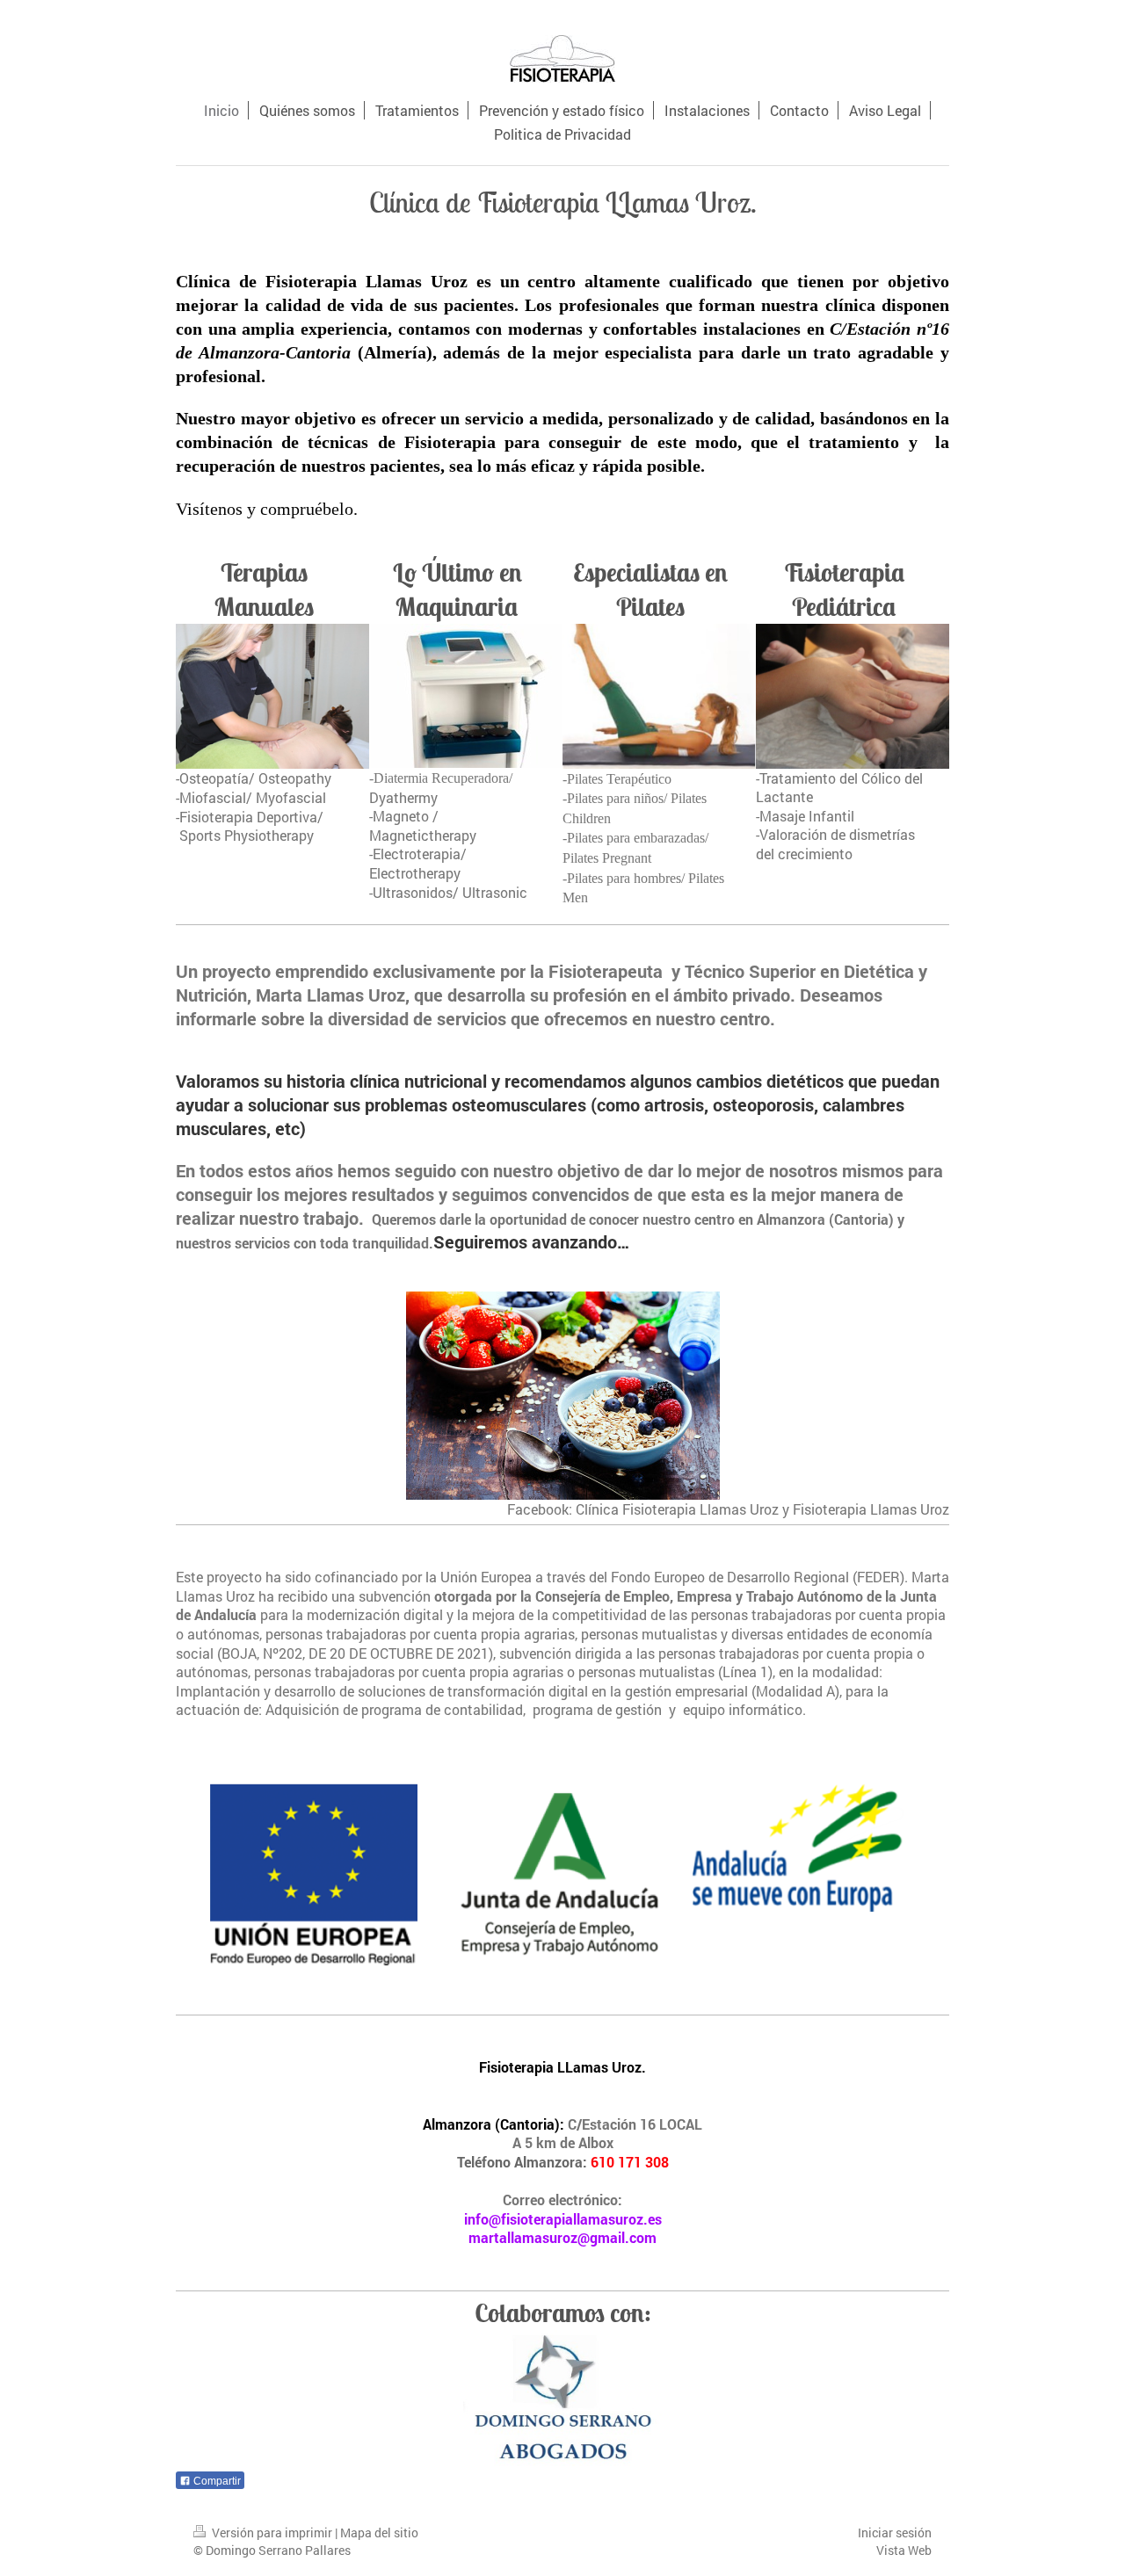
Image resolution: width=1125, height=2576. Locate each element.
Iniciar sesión (895, 2533)
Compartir (216, 2481)
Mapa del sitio (379, 2533)
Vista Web (904, 2550)
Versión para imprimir (272, 2533)
